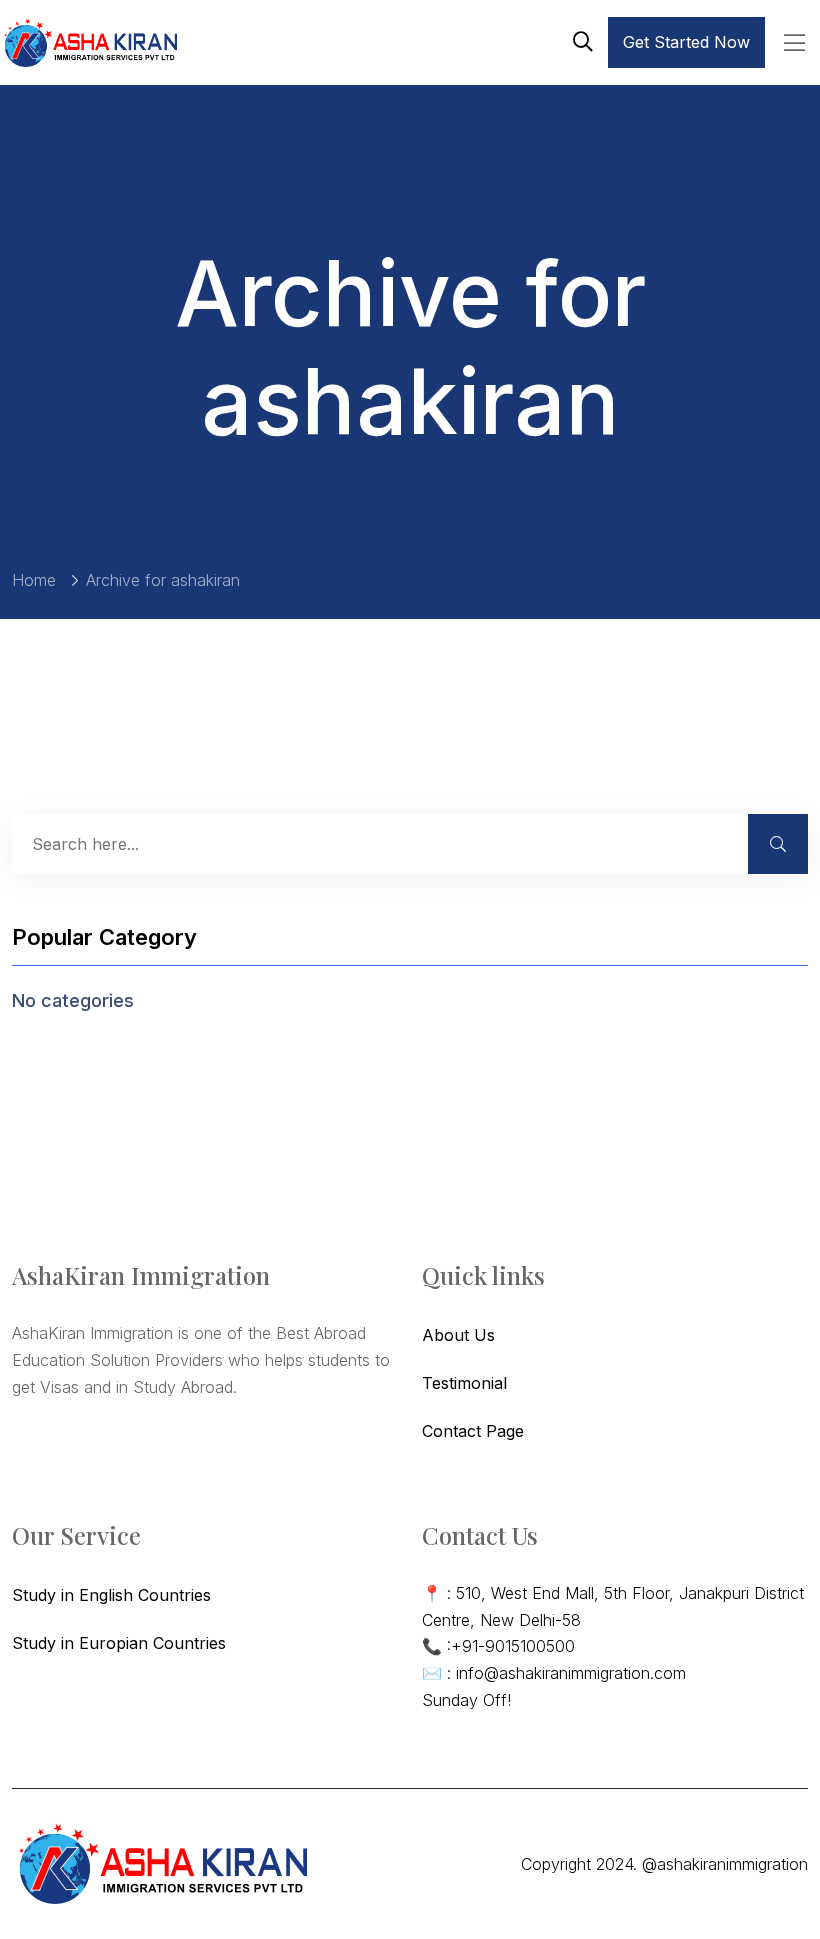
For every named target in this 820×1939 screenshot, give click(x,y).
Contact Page (473, 1431)
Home (34, 580)
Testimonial (464, 1383)
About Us (458, 1335)
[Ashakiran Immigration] (90, 42)
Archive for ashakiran (163, 580)
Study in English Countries (111, 1595)
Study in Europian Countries (119, 1643)
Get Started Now (686, 42)
